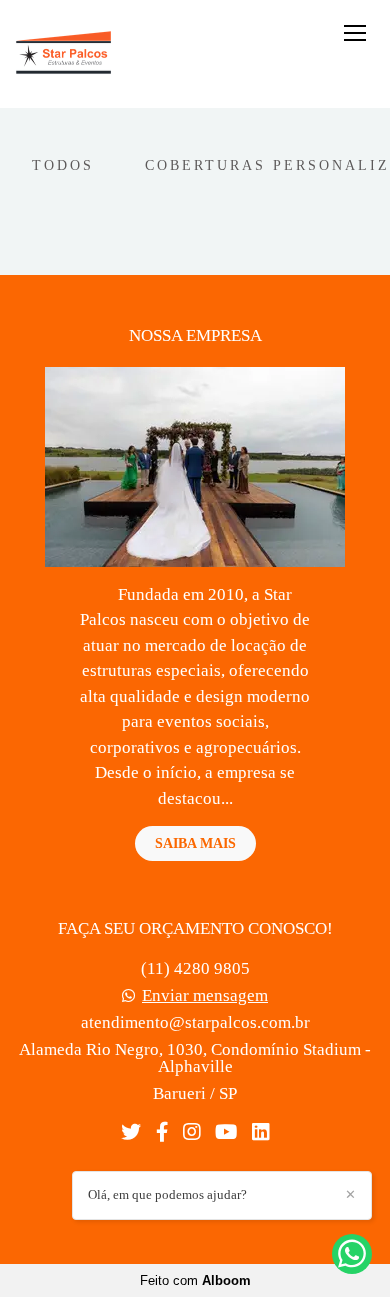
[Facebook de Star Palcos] (162, 1132)
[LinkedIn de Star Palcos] (260, 1132)
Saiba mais (195, 843)
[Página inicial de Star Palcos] (63, 54)
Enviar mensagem (205, 995)
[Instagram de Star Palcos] (191, 1132)
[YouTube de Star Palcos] (226, 1132)
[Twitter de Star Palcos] (131, 1132)
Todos (63, 165)
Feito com (195, 1280)
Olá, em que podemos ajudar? (167, 1194)
